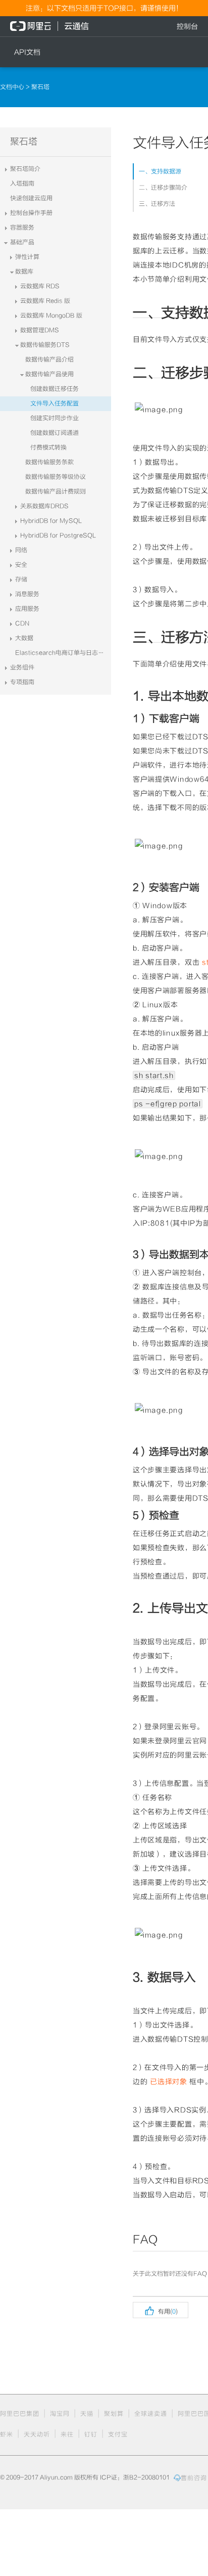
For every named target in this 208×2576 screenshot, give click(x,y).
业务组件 (22, 667)
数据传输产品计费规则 (56, 491)
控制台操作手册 (31, 213)
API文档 (27, 52)
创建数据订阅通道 (55, 433)
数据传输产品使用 (49, 374)
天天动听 (37, 2434)
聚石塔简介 (25, 169)
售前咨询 (194, 2478)
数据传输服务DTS (45, 345)
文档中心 (13, 87)
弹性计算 (27, 257)
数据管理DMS (40, 330)
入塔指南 (22, 184)
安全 (21, 565)
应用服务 (27, 609)
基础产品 (22, 242)
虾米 (7, 2434)
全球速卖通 (151, 2414)
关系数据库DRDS (44, 506)
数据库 (24, 272)
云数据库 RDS (40, 286)
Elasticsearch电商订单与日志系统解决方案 (63, 653)
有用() (161, 2310)
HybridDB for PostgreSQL (58, 535)
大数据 (24, 638)
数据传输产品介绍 (49, 359)
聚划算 (114, 2414)
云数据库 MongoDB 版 (51, 315)
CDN (22, 623)
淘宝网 (60, 2414)
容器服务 (22, 228)
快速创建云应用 (31, 198)
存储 (21, 579)
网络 (21, 550)
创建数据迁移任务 (55, 389)
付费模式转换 (48, 447)
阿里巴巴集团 (20, 2414)
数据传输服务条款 (49, 462)
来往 (67, 2434)
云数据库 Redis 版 (45, 301)
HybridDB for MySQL (51, 521)
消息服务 (27, 594)
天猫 (87, 2414)
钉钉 (91, 2434)
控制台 (187, 26)
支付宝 (118, 2434)
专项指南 (22, 682)
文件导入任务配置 (55, 403)
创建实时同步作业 (55, 418)
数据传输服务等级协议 (56, 477)
